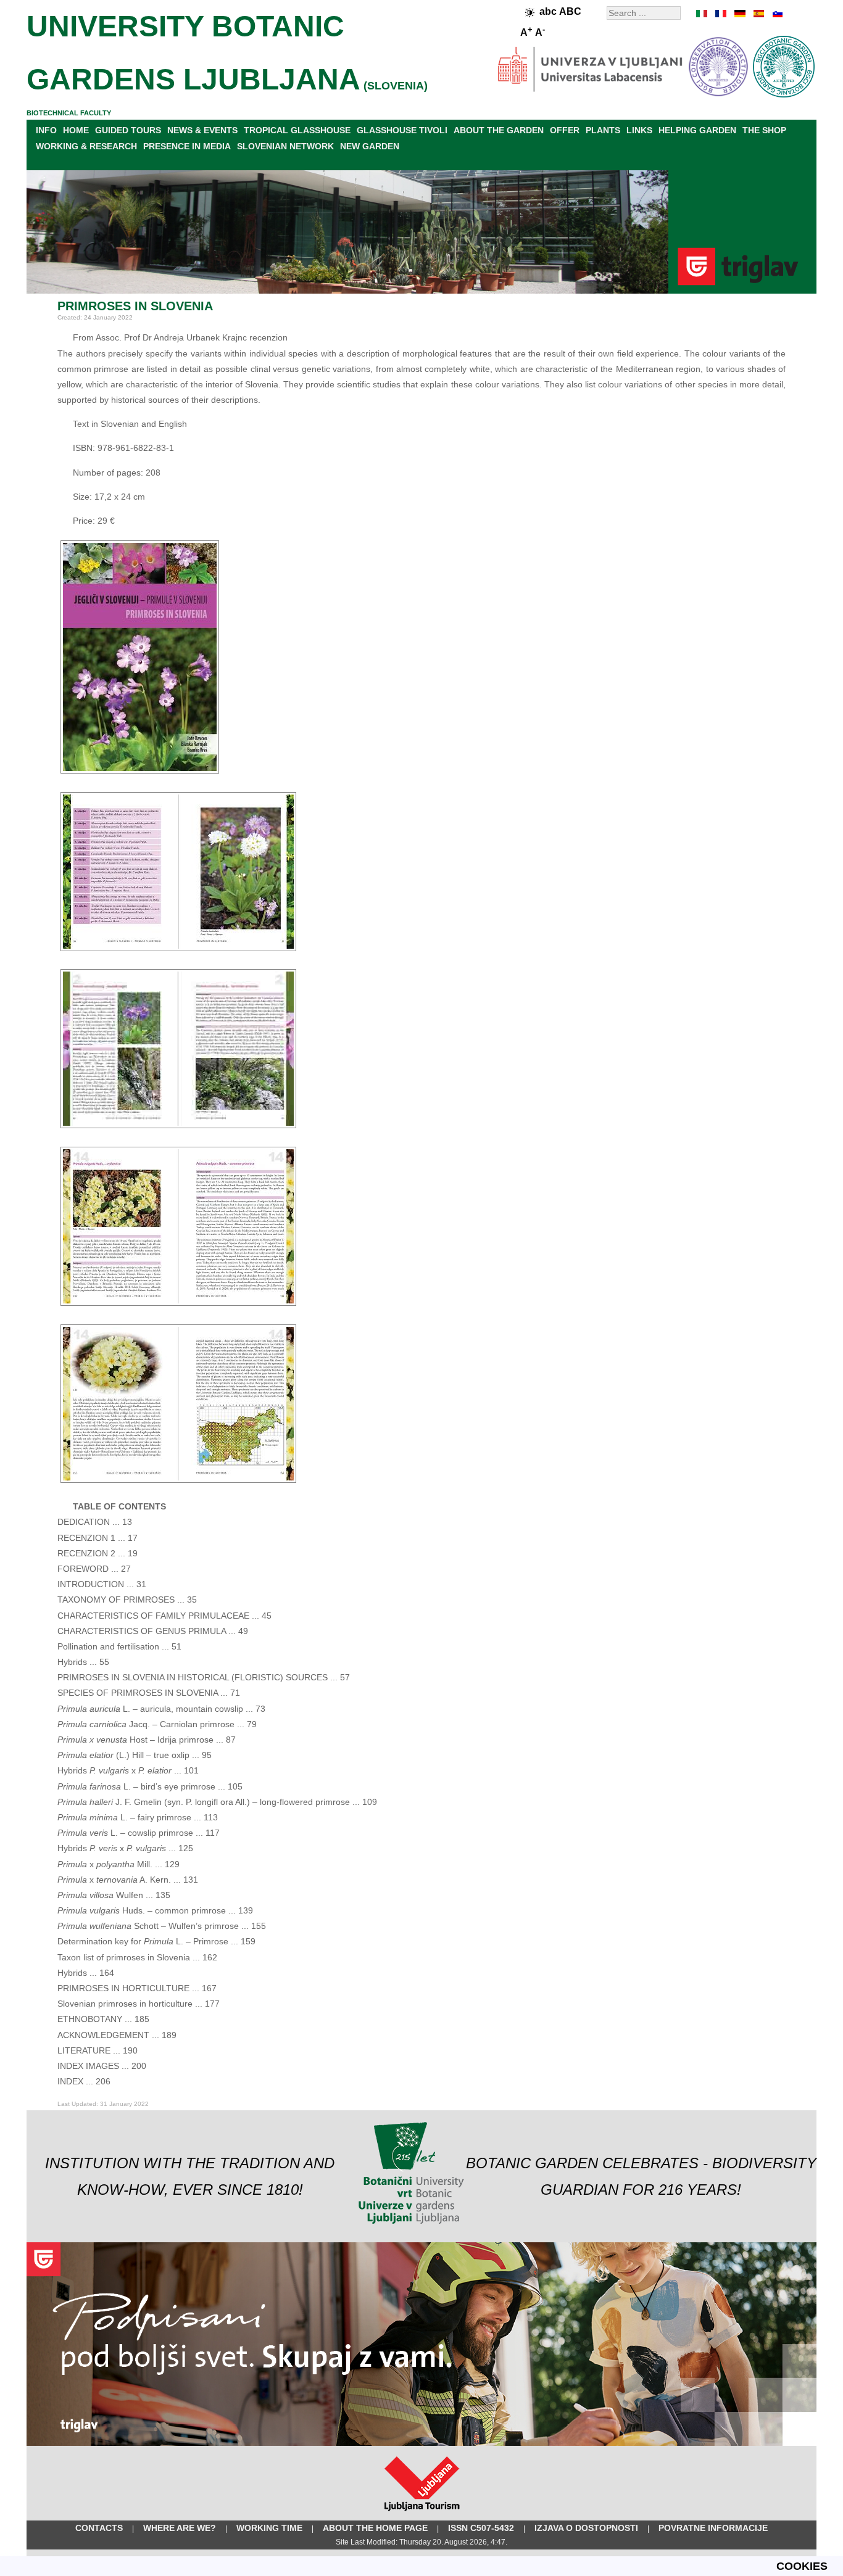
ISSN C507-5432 (481, 2528)
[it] (702, 14)
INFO (46, 130)
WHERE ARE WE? (180, 2528)
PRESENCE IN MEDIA (187, 146)
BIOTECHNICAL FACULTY (69, 113)
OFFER (565, 130)
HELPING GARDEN (697, 130)
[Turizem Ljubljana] (422, 2514)
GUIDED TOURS (128, 130)
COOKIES (802, 2566)
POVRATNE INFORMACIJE (713, 2528)
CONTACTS (99, 2528)
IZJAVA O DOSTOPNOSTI (586, 2528)
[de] (739, 14)
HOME (76, 130)
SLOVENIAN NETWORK (285, 146)
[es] (758, 14)
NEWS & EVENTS (202, 130)
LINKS (639, 130)
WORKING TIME (269, 2528)
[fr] (721, 14)
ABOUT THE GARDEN (499, 130)
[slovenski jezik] (776, 14)
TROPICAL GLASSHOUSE (297, 130)
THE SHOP (764, 130)
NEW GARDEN (370, 146)
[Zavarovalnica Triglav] (421, 2443)
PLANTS (603, 130)
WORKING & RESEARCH (86, 146)
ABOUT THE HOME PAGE (375, 2528)
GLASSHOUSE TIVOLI (402, 130)
